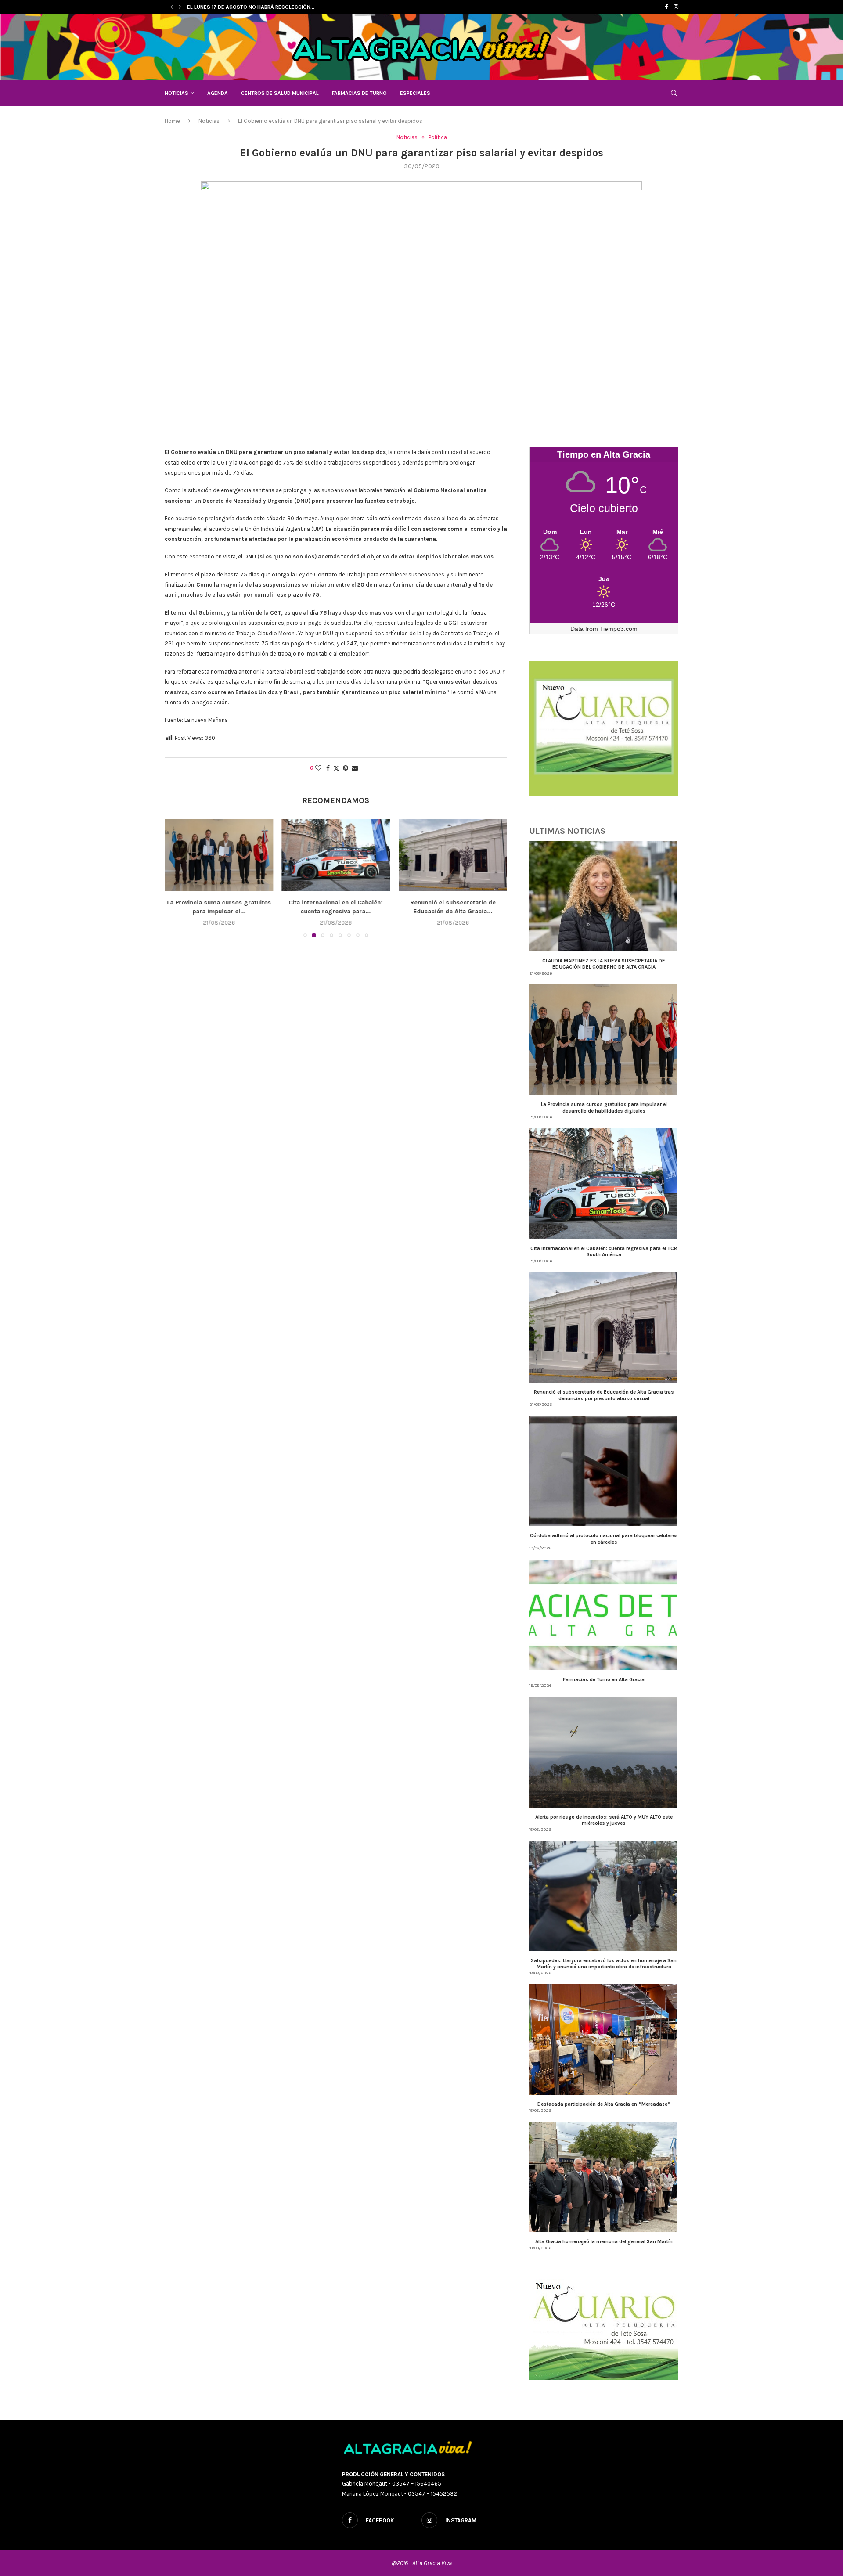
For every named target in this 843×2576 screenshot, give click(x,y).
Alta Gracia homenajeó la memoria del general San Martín (604, 2241)
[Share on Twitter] (336, 768)
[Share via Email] (355, 768)
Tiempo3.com (619, 629)
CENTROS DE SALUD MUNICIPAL (280, 93)
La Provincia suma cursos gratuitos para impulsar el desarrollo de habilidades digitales (604, 1107)
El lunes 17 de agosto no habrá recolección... (251, 7)
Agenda (218, 93)
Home (172, 121)
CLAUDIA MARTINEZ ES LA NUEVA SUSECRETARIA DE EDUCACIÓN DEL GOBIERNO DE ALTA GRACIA (604, 964)
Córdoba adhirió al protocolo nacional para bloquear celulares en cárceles (604, 1538)
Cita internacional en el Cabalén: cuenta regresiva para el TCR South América (604, 1251)
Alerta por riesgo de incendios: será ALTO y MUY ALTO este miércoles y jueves (604, 1820)
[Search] (674, 93)
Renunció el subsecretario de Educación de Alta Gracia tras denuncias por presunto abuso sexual (604, 1395)
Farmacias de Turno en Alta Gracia (604, 1679)
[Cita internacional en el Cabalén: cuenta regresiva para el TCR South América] (219, 855)
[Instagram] (676, 7)
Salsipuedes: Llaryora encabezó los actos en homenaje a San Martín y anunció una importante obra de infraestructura (604, 1964)
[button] (172, 7)
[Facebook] (666, 7)
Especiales (415, 93)
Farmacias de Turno (359, 93)
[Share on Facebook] (328, 768)
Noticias (177, 93)
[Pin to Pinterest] (346, 768)
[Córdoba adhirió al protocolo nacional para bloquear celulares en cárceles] (453, 855)
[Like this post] (318, 768)
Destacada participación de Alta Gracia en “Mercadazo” (604, 2104)
